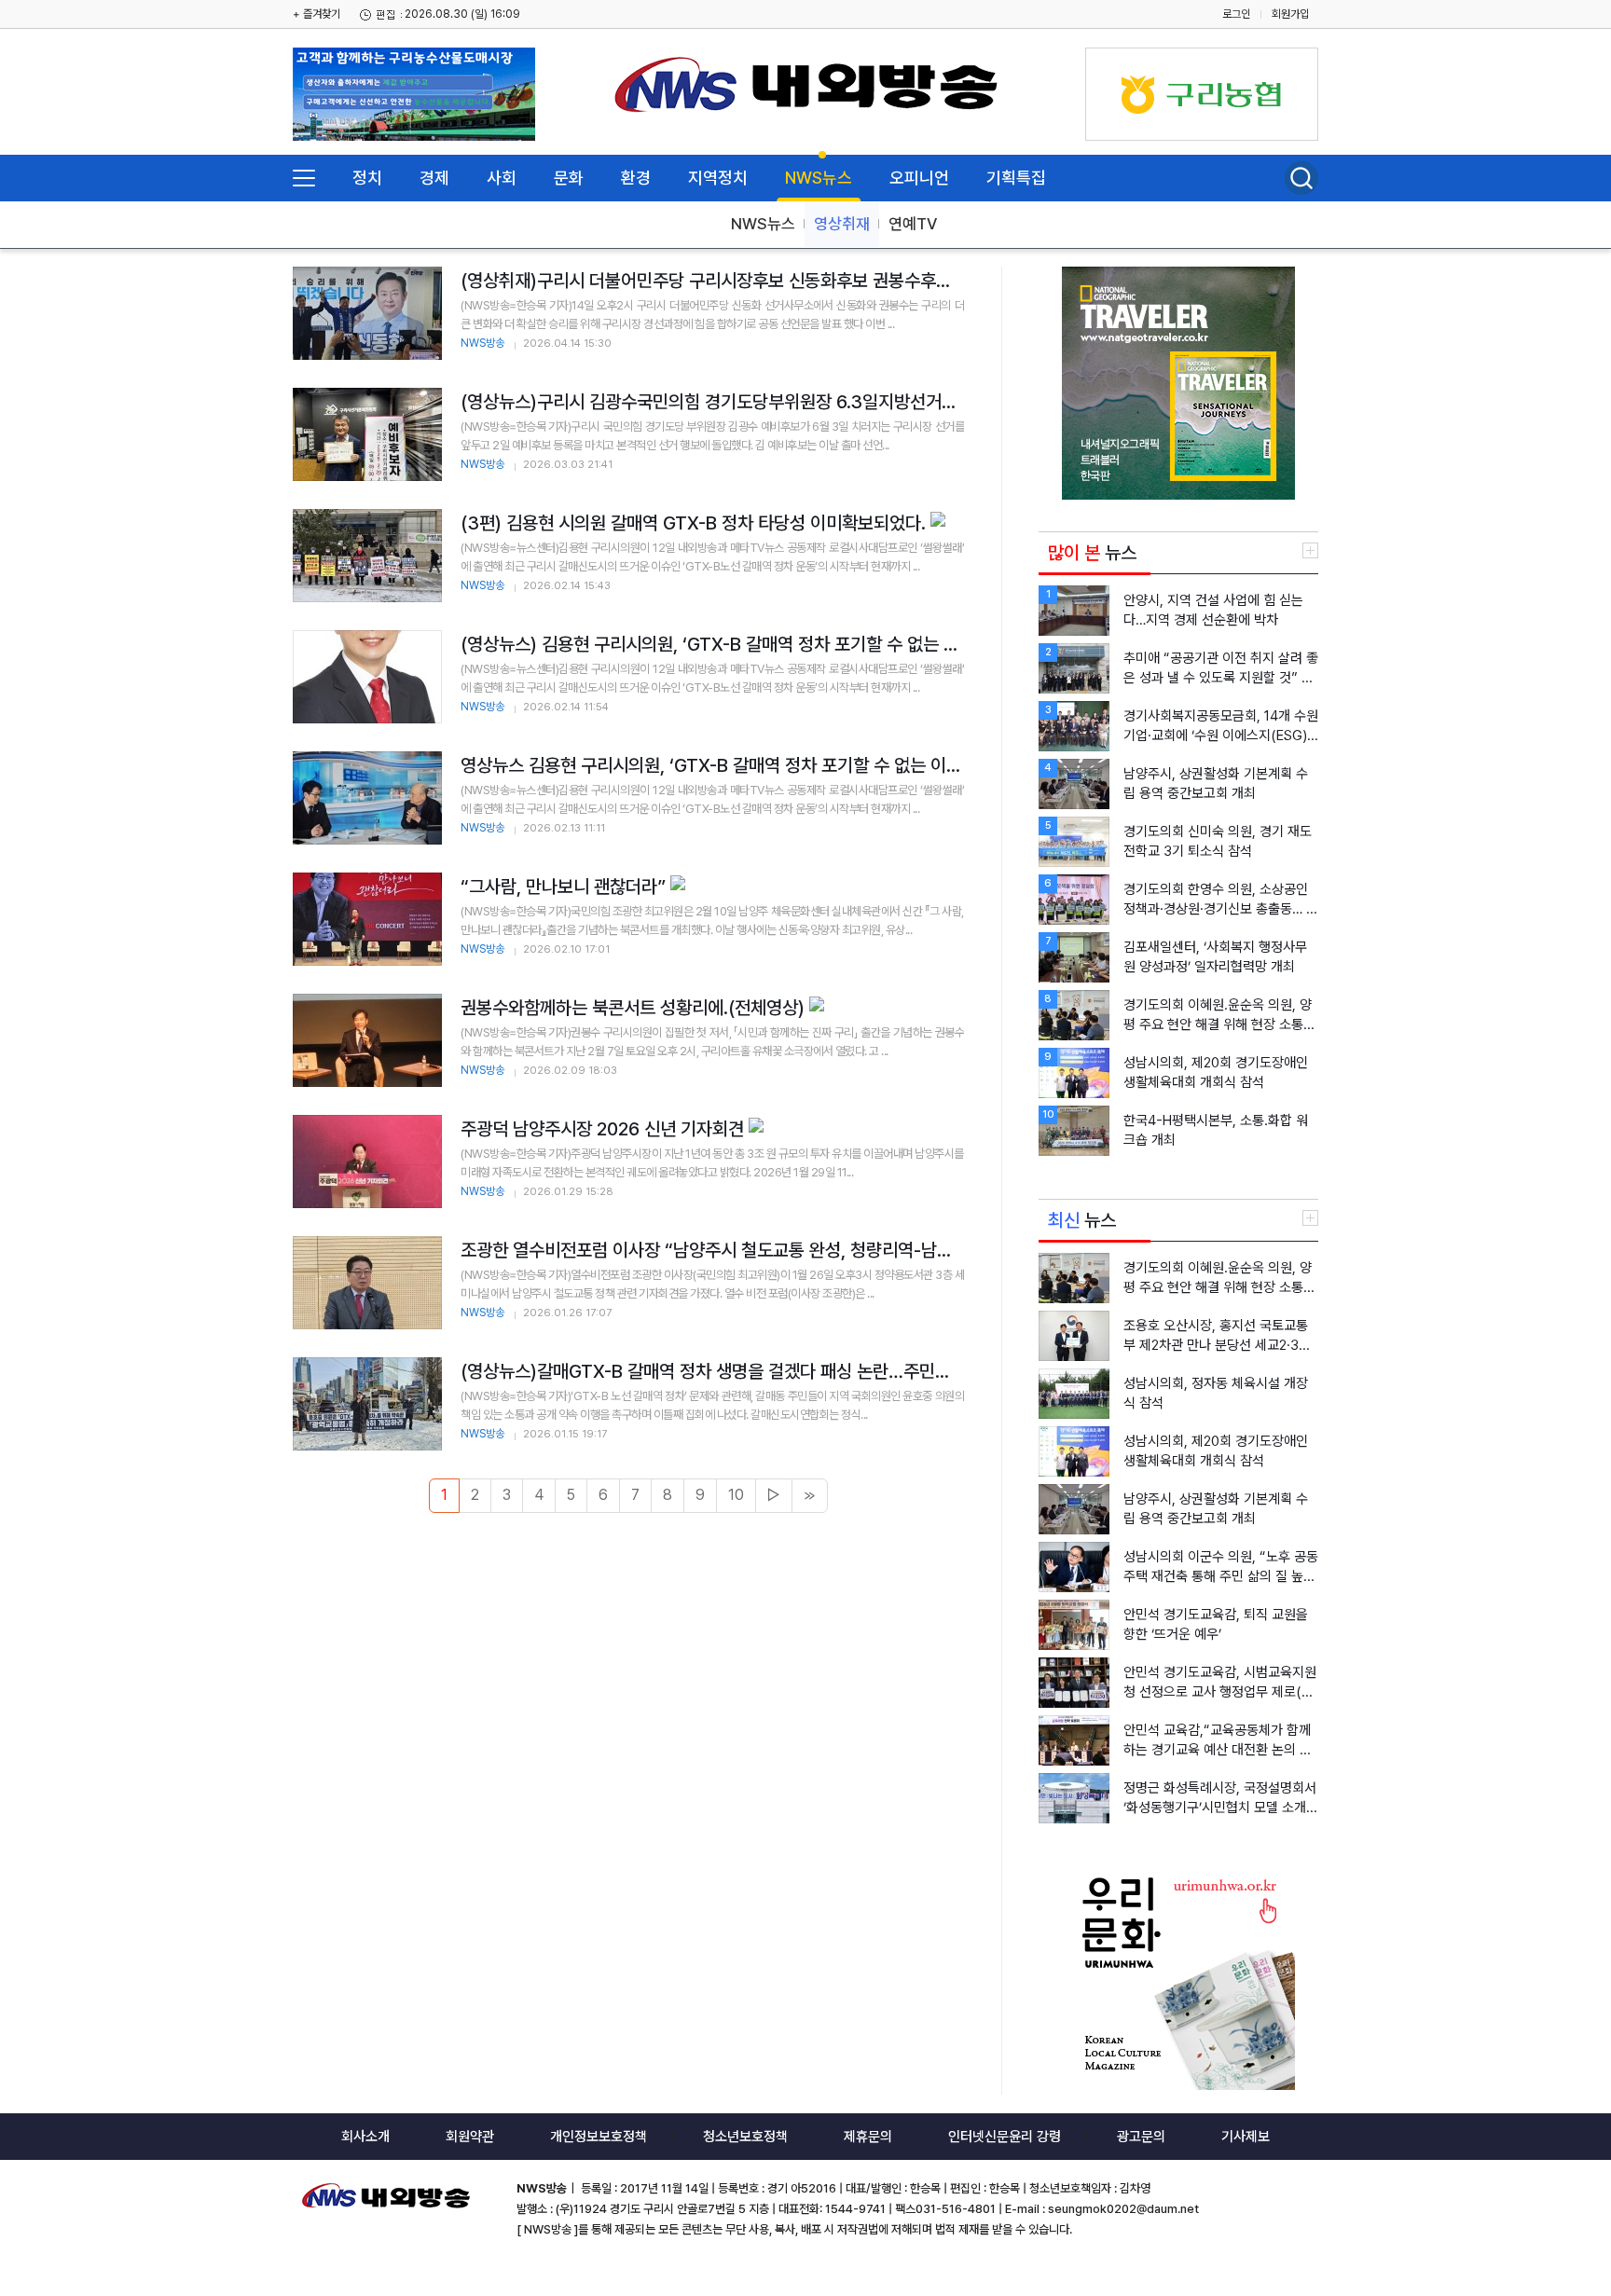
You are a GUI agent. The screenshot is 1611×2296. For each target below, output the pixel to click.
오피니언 (919, 178)
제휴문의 (868, 2137)
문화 (569, 178)
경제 (434, 178)
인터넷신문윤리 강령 (1005, 2137)
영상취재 (842, 224)
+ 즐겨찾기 (317, 14)
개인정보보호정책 (599, 2137)
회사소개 (365, 2137)
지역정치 (718, 178)
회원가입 (1290, 14)
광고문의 (1141, 2137)
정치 (367, 178)
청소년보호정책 (745, 2137)
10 (736, 1495)
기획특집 (1016, 178)
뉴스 (1092, 553)
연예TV (913, 224)
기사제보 (1246, 2137)
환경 (636, 178)
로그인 (1236, 14)
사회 (502, 178)
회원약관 (470, 2137)
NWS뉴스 (819, 178)
